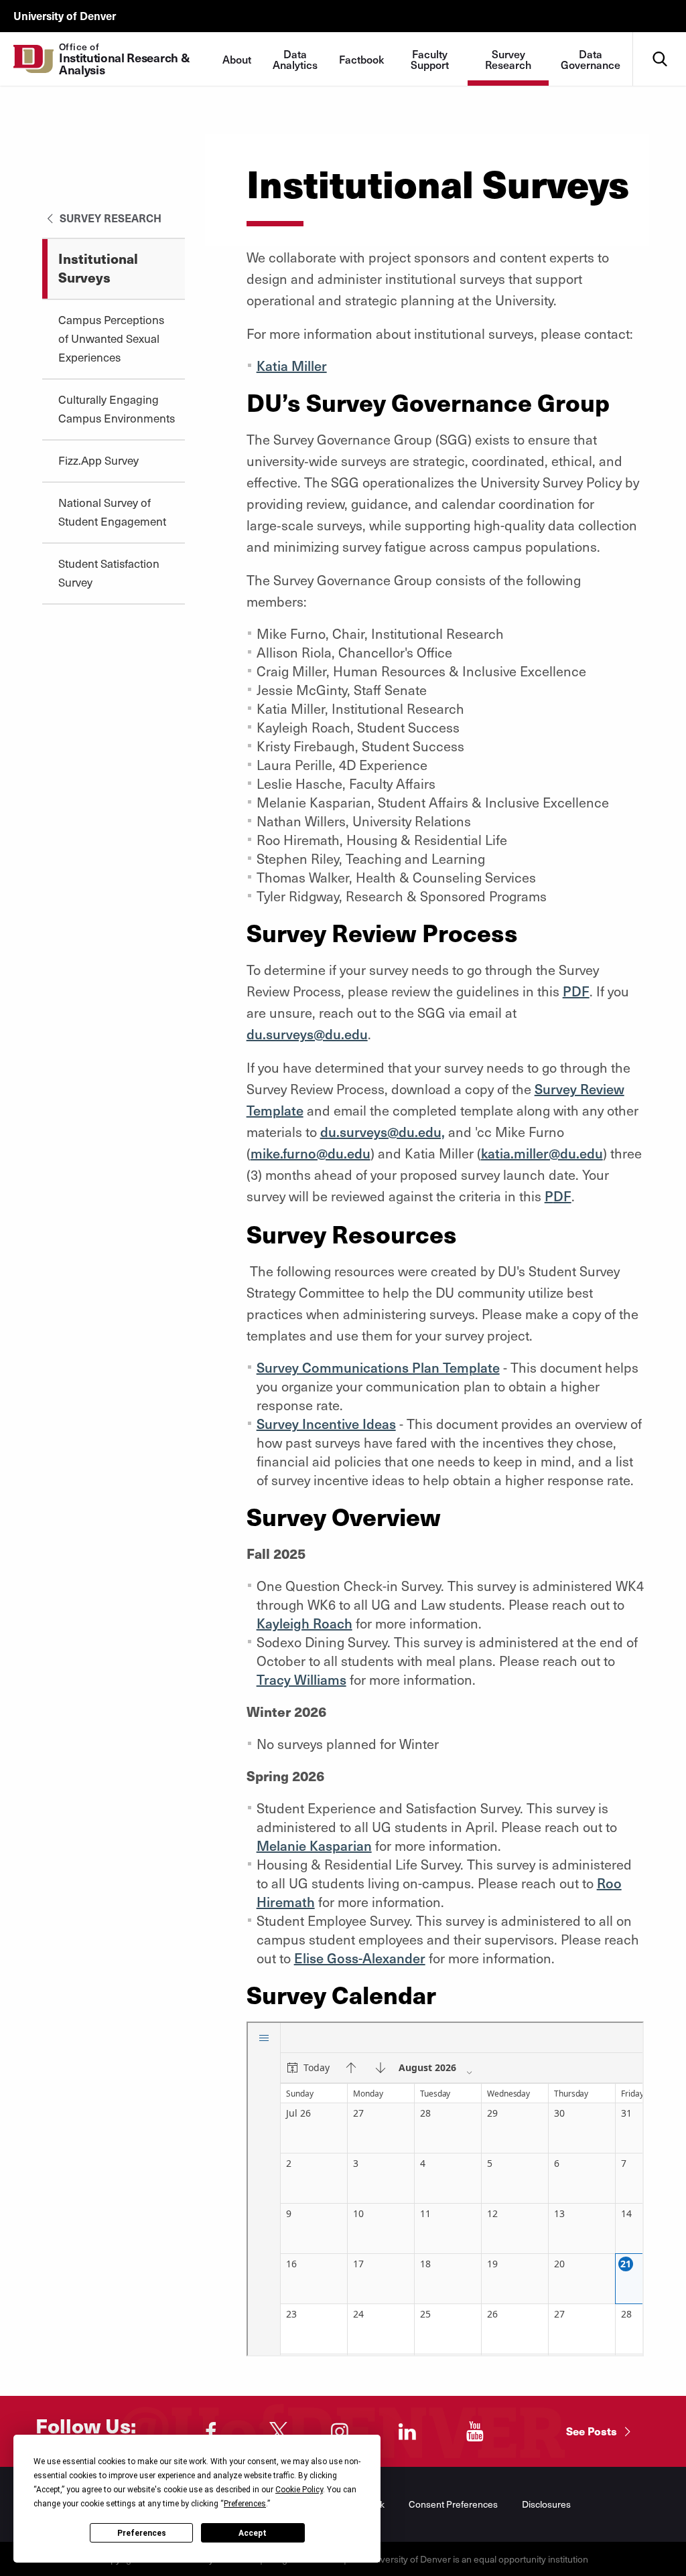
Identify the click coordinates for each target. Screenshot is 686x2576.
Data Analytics (295, 59)
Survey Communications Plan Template (378, 1367)
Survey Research (508, 59)
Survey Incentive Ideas (326, 1424)
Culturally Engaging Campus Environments (117, 408)
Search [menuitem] (660, 37)
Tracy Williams (301, 1679)
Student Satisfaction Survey (109, 573)
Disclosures (546, 2504)
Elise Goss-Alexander (360, 1958)
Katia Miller (292, 366)
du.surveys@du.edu (307, 1034)
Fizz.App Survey (98, 460)
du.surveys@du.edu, (383, 1132)
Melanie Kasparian (314, 1845)
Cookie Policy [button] (299, 2490)
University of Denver (65, 15)
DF (562, 1196)
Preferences (142, 2533)
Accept (253, 2533)
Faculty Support (430, 59)
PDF (576, 991)
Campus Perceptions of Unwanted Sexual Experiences (111, 338)
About (237, 59)
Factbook (361, 59)
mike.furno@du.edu (311, 1153)
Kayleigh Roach (304, 1623)
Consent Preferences (453, 2504)
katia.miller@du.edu (542, 1153)
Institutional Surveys (98, 268)
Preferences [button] (245, 2504)
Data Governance (591, 59)
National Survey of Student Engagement (112, 512)
